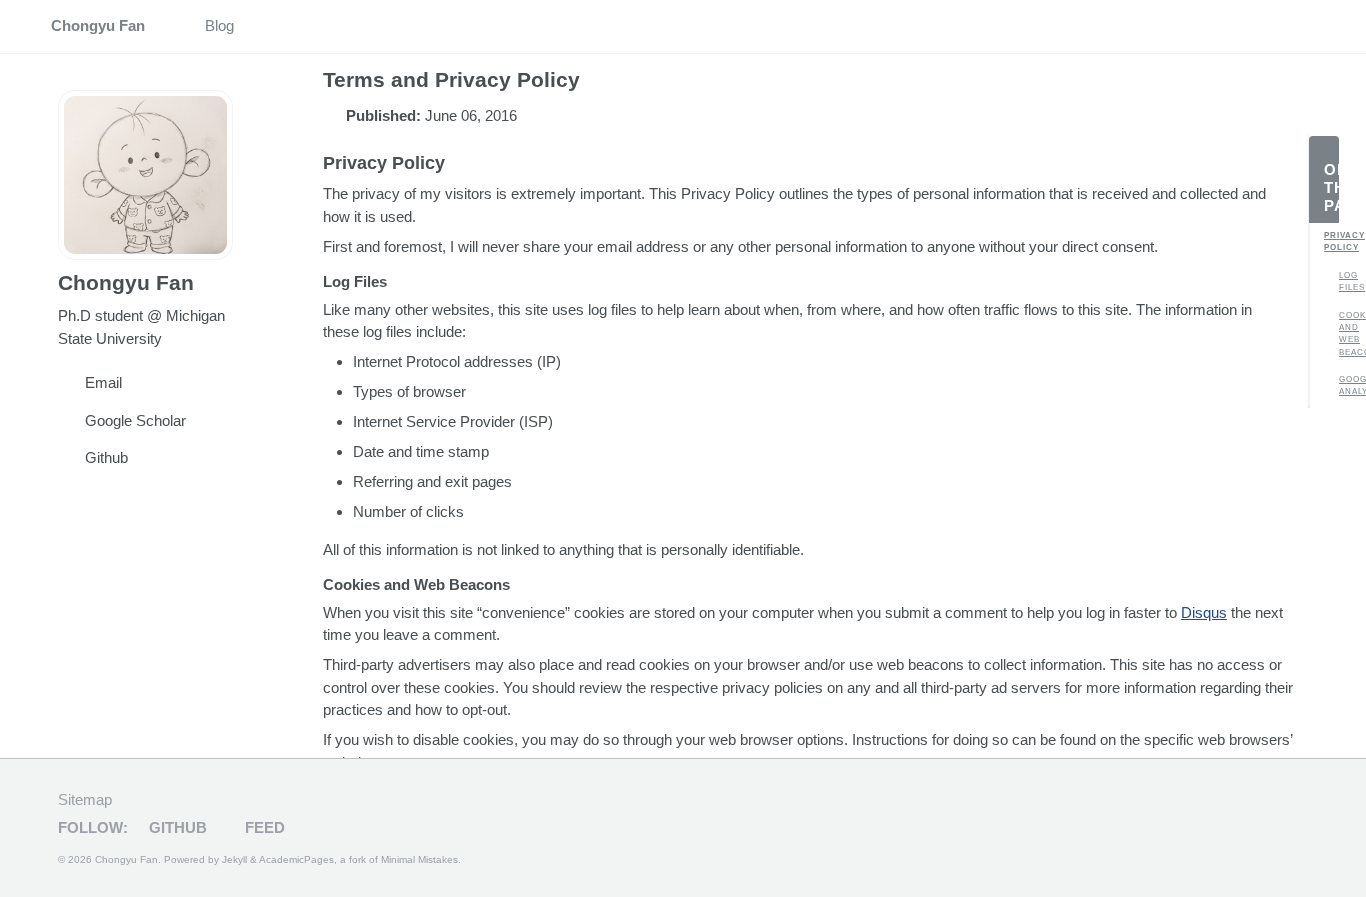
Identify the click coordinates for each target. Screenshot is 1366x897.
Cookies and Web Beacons (1346, 334)
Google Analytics (1346, 385)
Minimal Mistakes (419, 859)
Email (103, 382)
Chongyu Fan (98, 25)
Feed (263, 827)
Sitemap (85, 799)
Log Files (1346, 281)
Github (106, 457)
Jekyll (234, 859)
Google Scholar (135, 420)
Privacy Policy (1331, 241)
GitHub (176, 827)
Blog (219, 25)
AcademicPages (296, 859)
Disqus (1204, 612)
